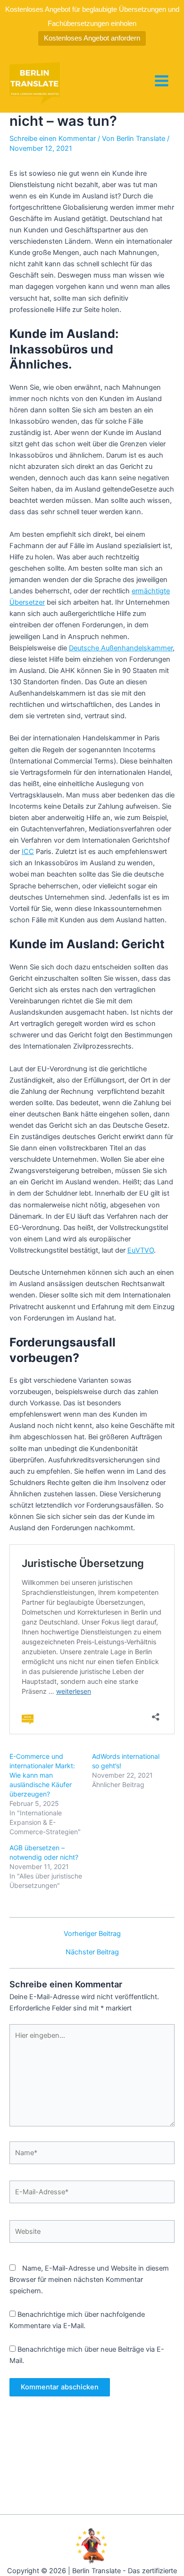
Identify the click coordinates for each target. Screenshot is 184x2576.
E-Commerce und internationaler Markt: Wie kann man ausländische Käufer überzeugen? (42, 1775)
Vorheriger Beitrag (92, 1934)
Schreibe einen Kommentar (53, 139)
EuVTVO (141, 1250)
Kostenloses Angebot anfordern (92, 38)
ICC (28, 852)
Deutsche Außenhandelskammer (121, 648)
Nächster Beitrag (92, 1952)
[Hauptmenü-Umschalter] (162, 81)
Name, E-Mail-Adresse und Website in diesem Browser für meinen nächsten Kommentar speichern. (89, 2280)
